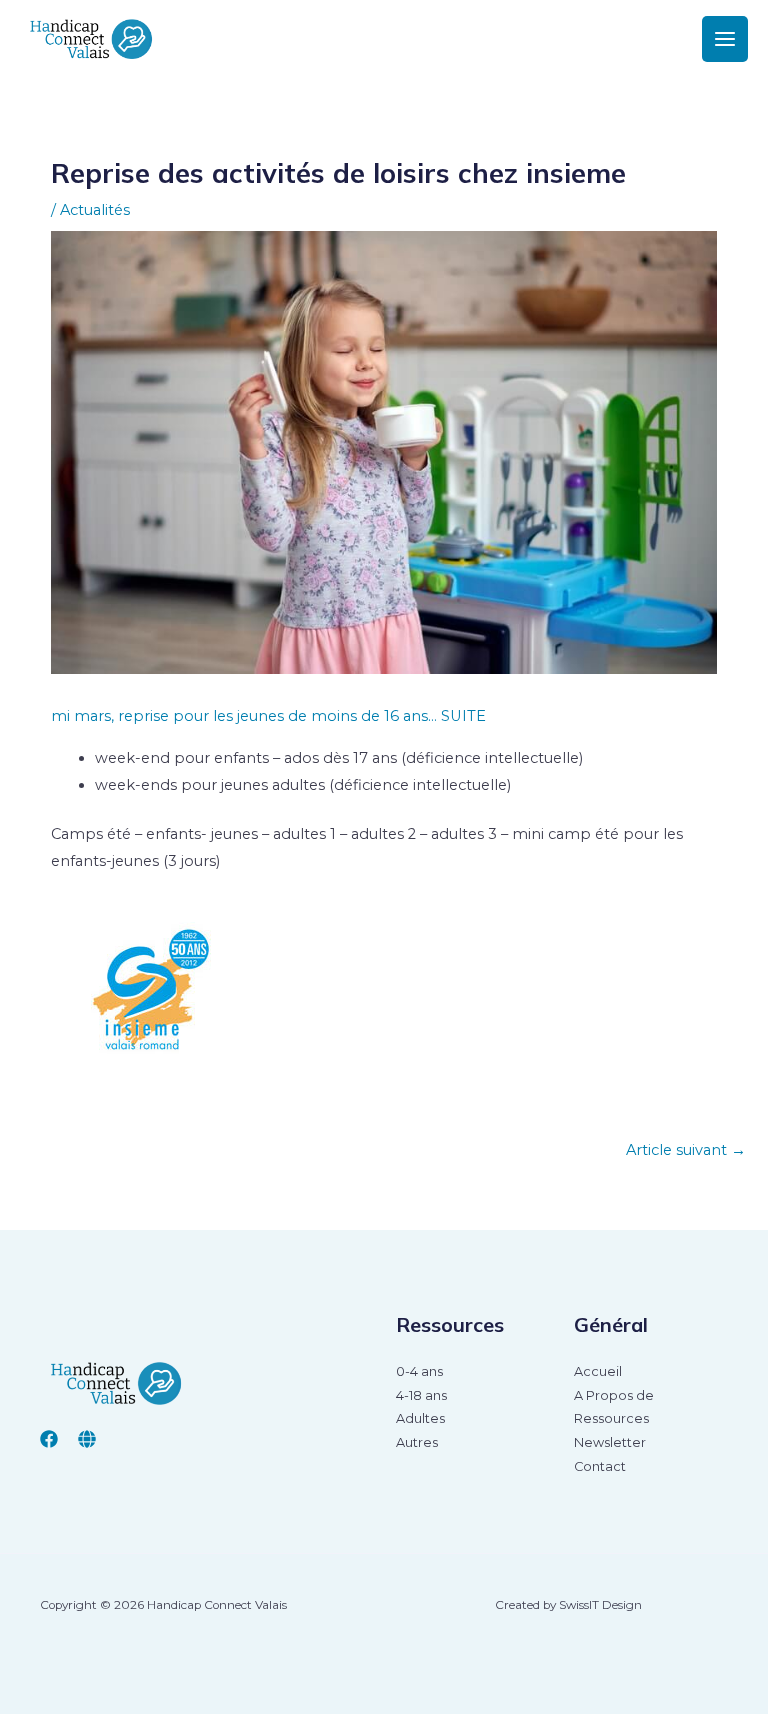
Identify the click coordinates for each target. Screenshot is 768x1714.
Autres (417, 1442)
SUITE (463, 716)
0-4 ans (419, 1371)
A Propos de (614, 1395)
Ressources (611, 1418)
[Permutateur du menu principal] (725, 39)
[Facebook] (49, 1439)
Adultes (420, 1418)
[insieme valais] (87, 1439)
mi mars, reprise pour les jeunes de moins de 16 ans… (244, 716)
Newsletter (610, 1442)
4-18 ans (421, 1395)
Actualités (95, 210)
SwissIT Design (600, 1605)
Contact (600, 1466)
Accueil (598, 1371)
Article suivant (686, 1150)
